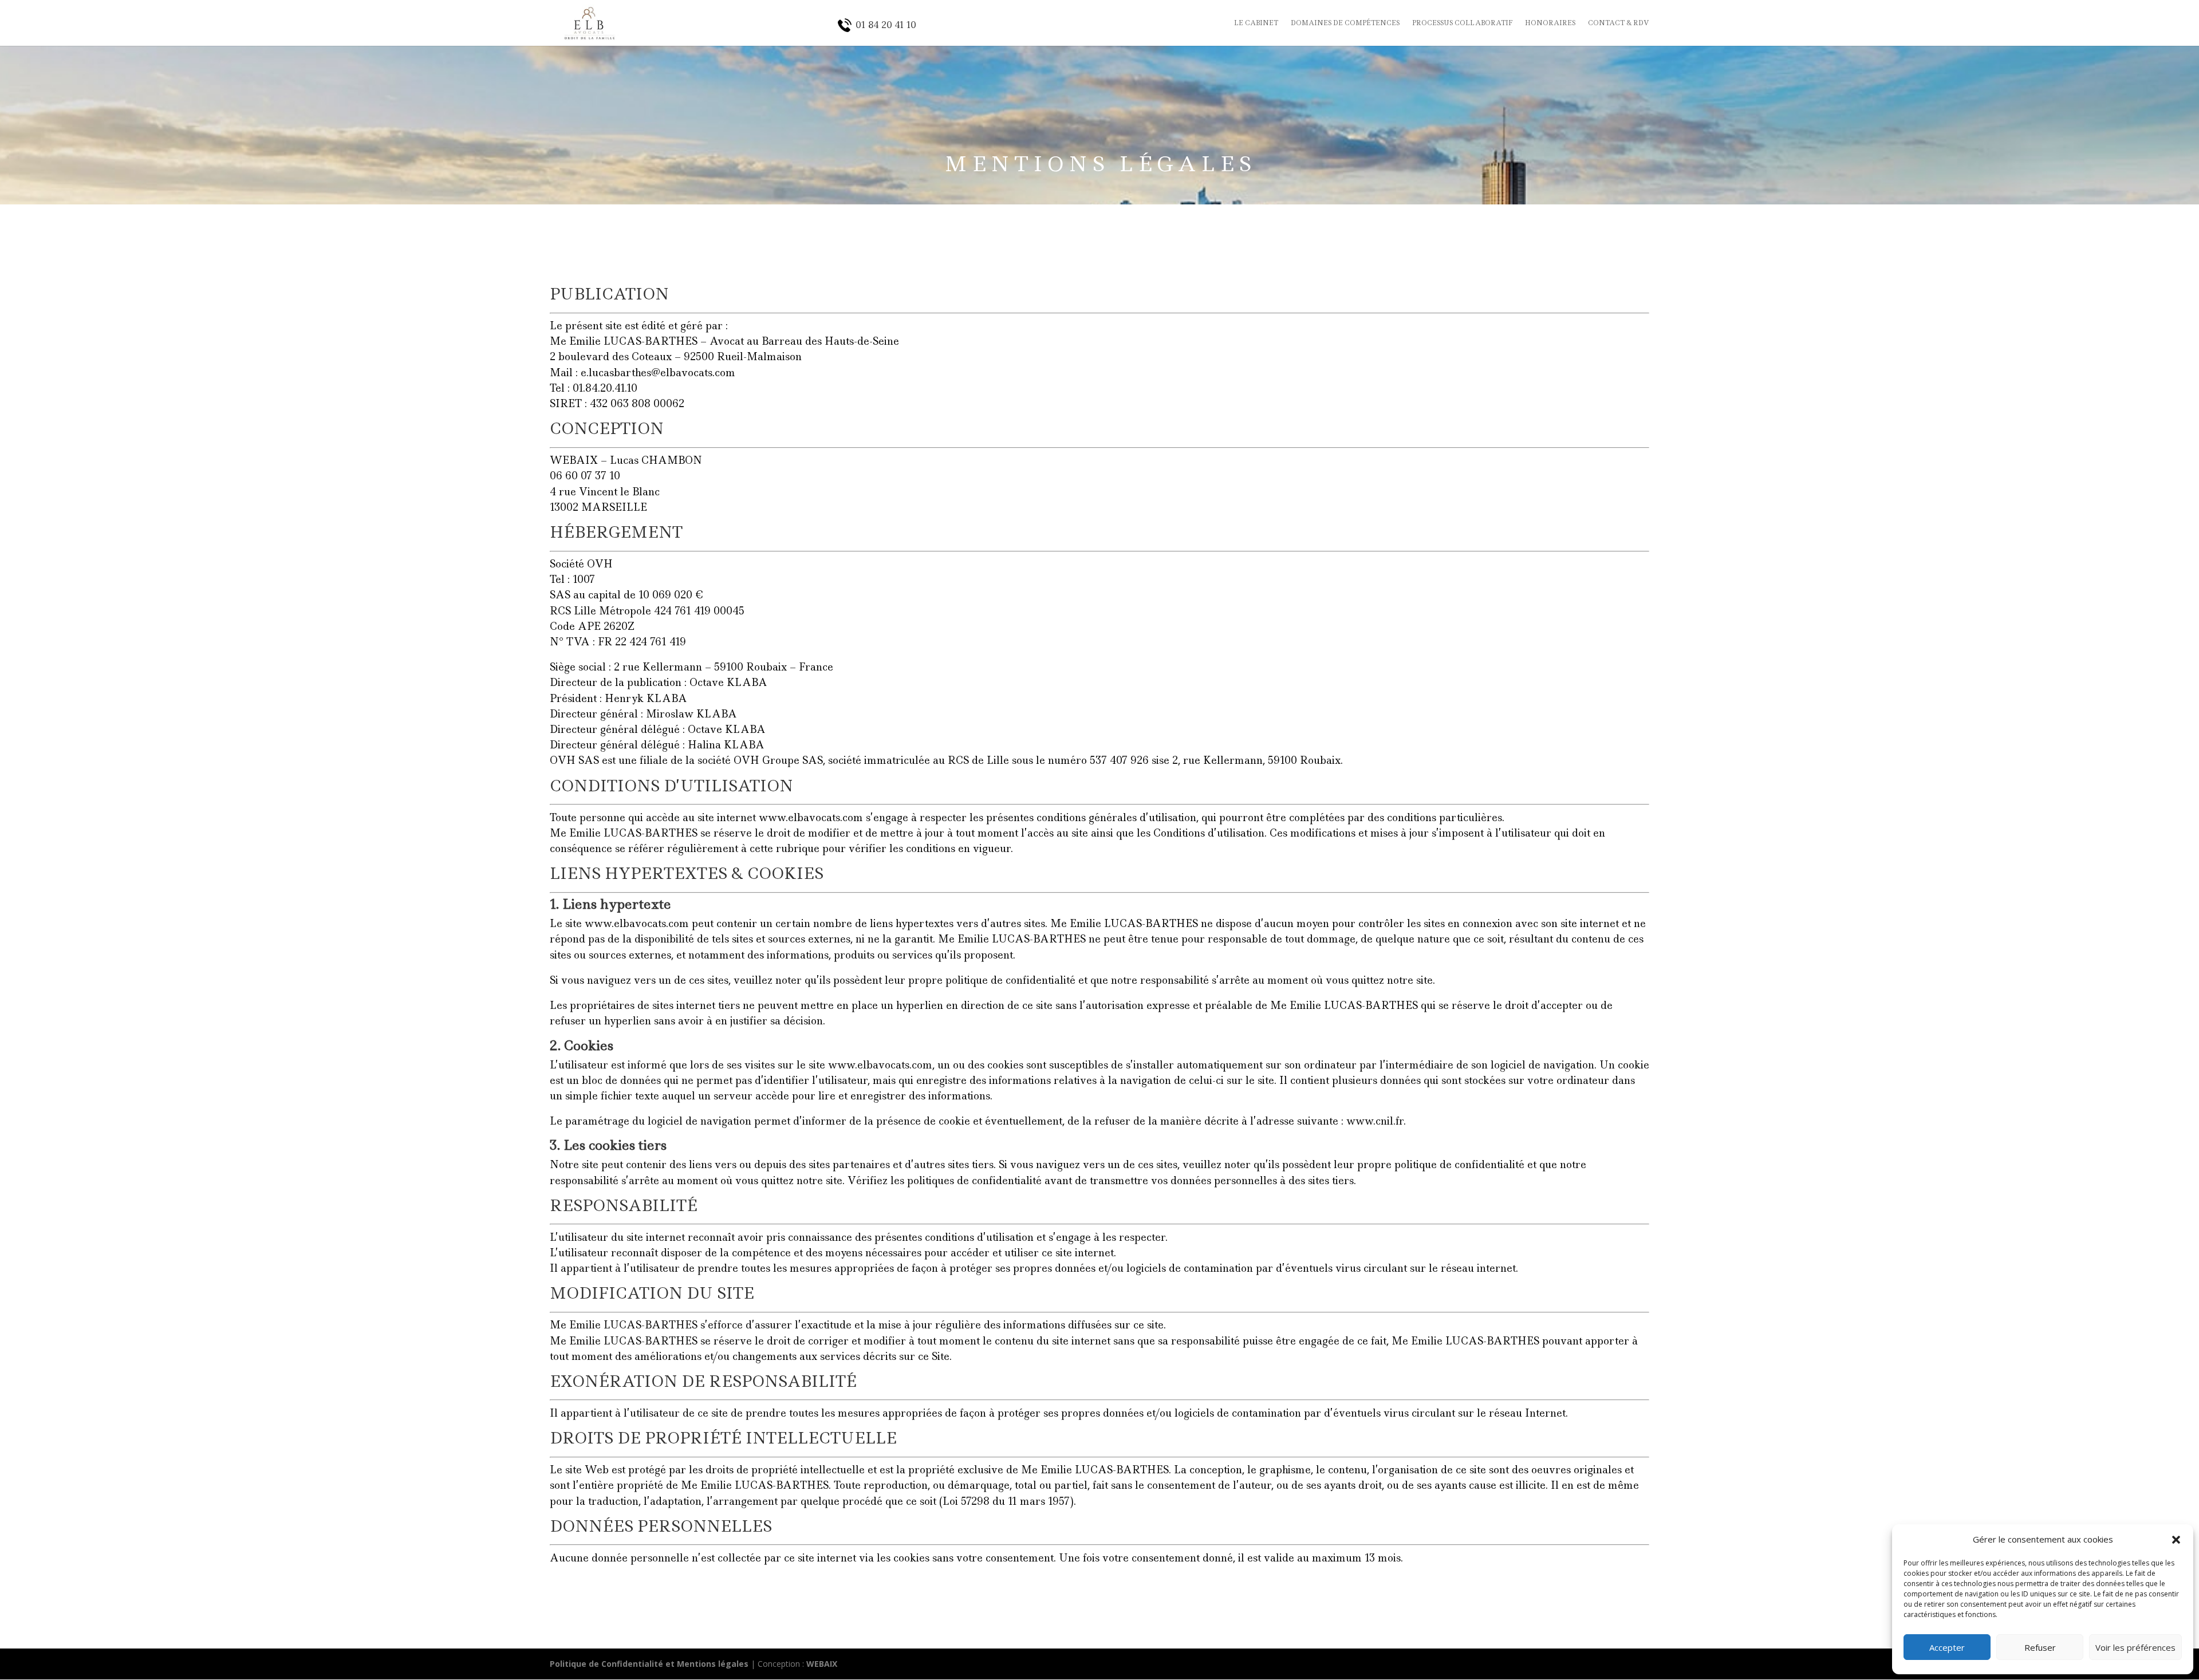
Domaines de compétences (1345, 23)
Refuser (2040, 1647)
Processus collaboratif (1462, 23)
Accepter (1947, 1647)
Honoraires (1550, 23)
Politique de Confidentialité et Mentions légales (649, 1664)
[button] (2176, 1540)
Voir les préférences (2135, 1647)
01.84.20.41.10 (605, 388)
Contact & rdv (1619, 23)
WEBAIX (822, 1664)
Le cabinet (1256, 23)
